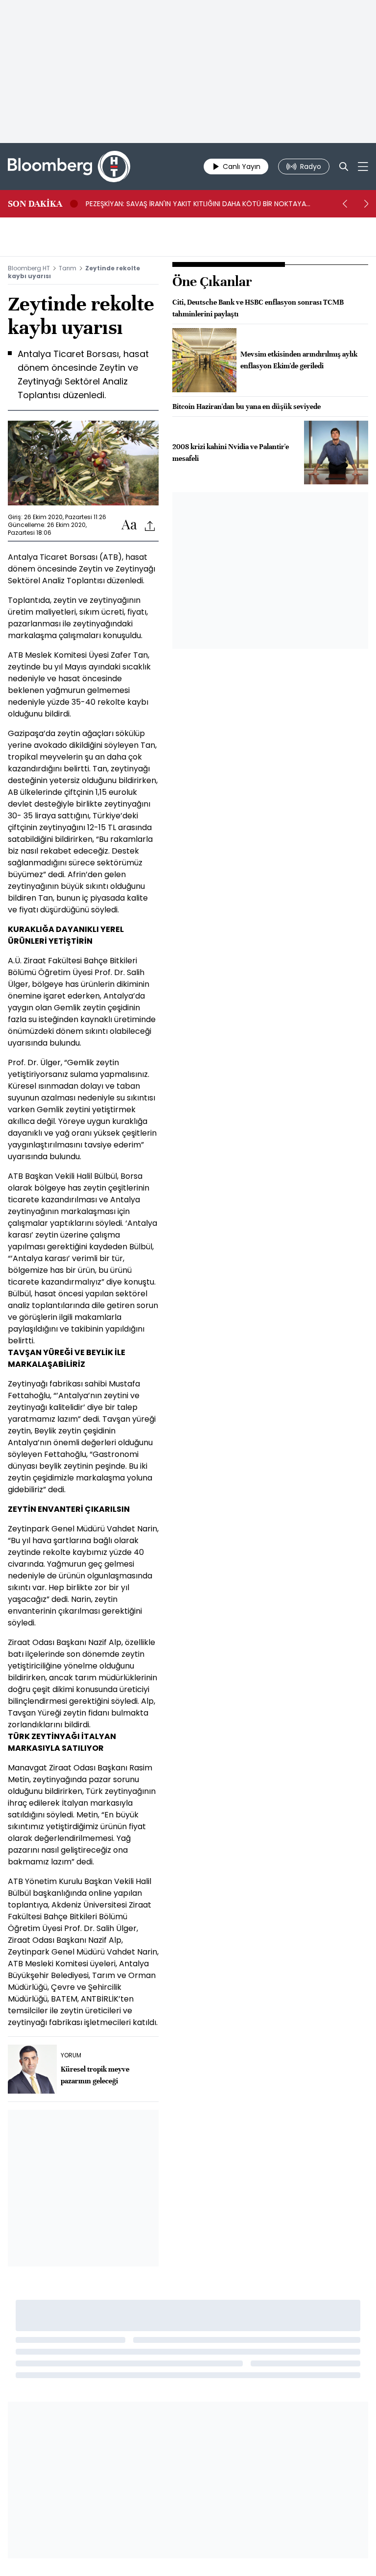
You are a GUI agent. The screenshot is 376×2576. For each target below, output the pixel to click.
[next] (366, 204)
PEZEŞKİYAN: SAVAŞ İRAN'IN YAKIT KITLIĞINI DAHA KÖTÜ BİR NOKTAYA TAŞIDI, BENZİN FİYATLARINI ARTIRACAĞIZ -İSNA (196, 204)
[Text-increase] (129, 525)
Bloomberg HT (29, 268)
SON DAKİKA (35, 204)
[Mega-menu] (363, 167)
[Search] (344, 167)
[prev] (345, 204)
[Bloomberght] (69, 167)
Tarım (68, 268)
